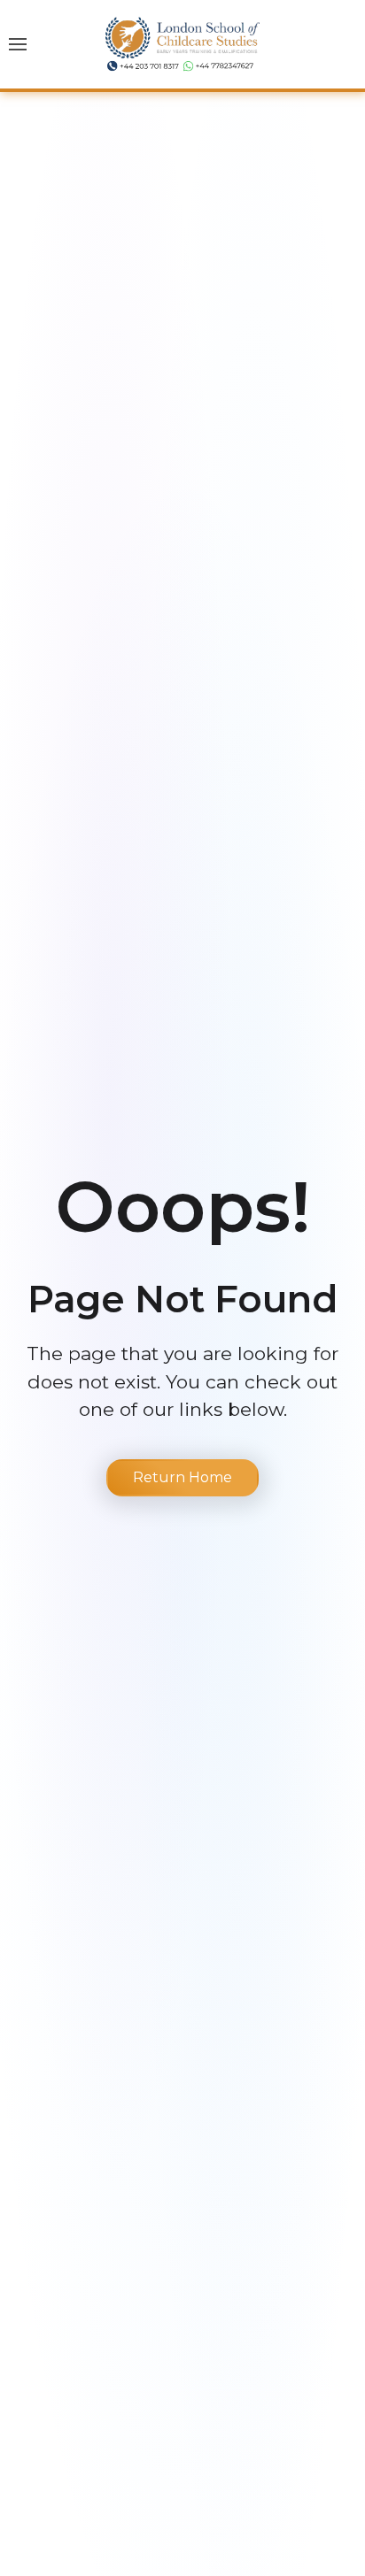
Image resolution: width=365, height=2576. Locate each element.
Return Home (182, 1477)
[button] (18, 44)
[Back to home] (183, 44)
